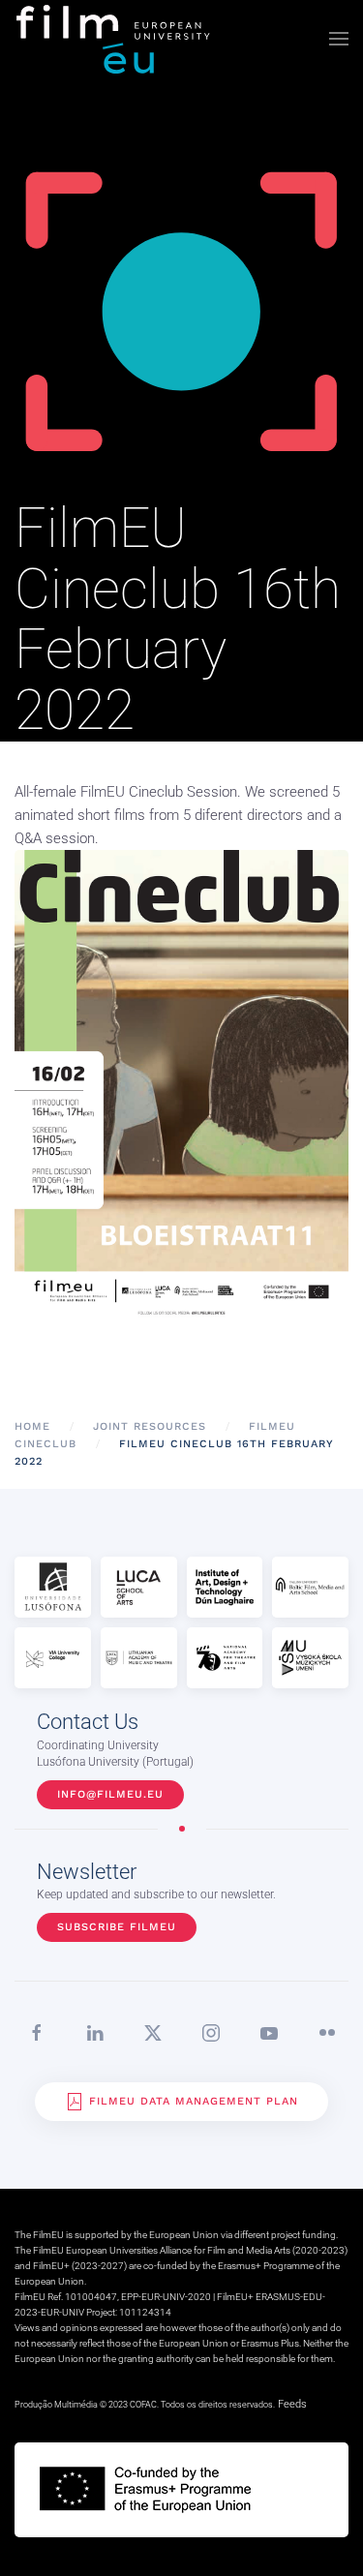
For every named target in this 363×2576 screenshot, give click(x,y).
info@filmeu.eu (110, 1794)
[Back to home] (114, 39)
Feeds (292, 2404)
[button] (339, 39)
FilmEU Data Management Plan (194, 2101)
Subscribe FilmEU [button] (117, 1927)
